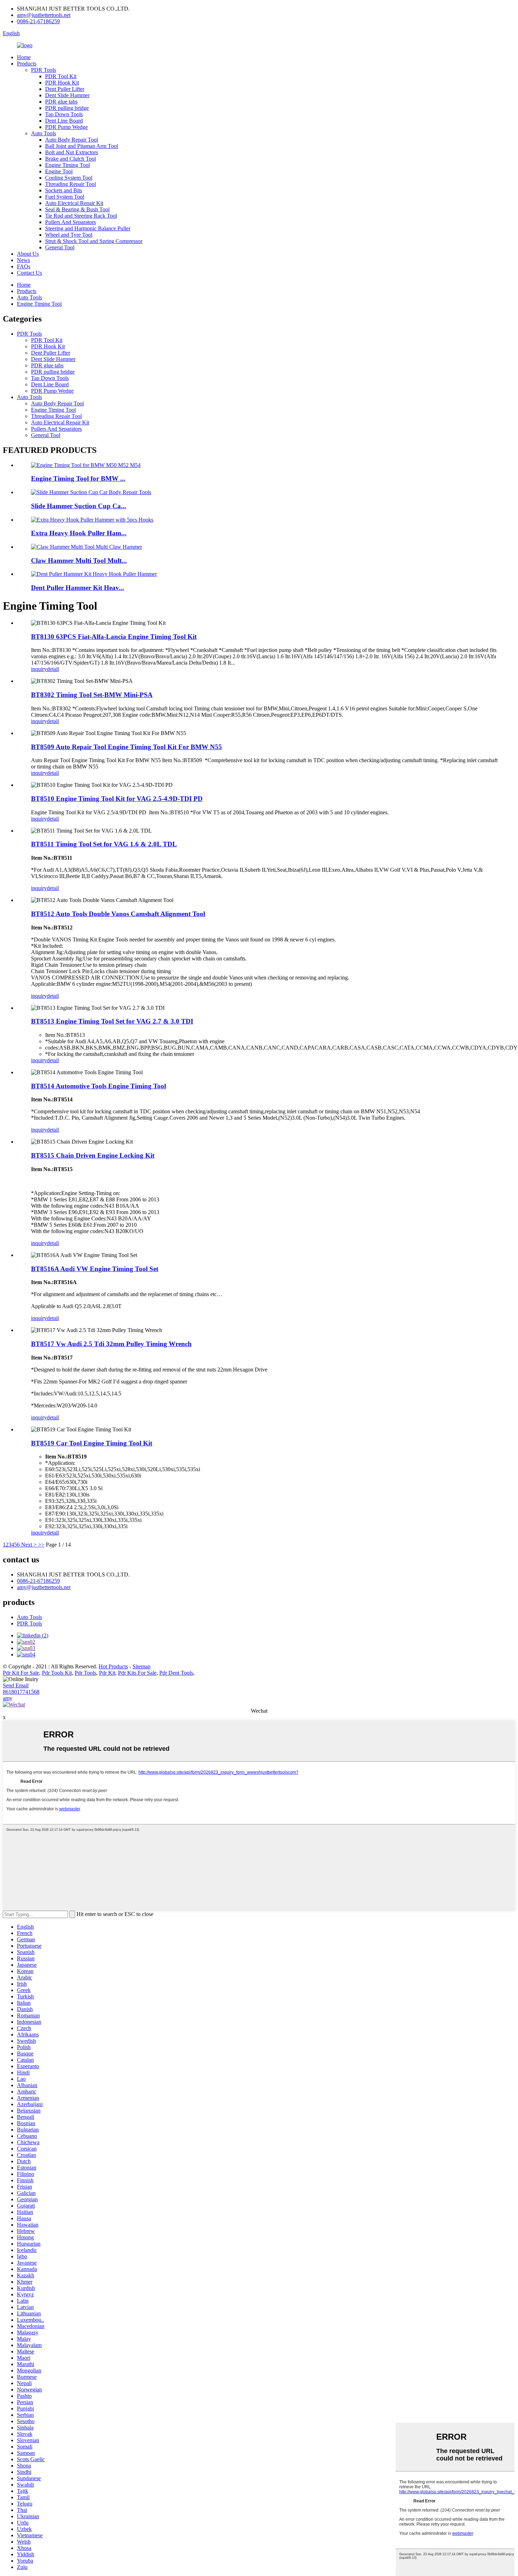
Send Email (16, 1685)
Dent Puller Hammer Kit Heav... (78, 588)
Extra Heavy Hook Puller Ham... (79, 533)
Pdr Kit (107, 1673)
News (23, 260)
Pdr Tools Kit (57, 1673)
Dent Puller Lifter (65, 89)
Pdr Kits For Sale (137, 1673)
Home (24, 57)
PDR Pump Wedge (66, 127)
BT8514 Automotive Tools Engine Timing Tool (98, 1086)
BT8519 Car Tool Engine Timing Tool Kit (92, 1443)
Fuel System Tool (65, 197)
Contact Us (29, 273)
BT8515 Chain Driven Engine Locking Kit (93, 1155)
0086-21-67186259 (38, 21)
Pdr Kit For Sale (21, 1673)
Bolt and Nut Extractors (72, 152)
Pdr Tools (85, 1673)
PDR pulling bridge (67, 108)
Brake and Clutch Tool (70, 159)
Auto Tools (44, 133)
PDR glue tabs (61, 102)
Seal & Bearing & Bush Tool (77, 209)
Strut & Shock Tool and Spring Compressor (94, 241)
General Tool (60, 247)
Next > (29, 1545)
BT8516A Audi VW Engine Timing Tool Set (95, 1269)
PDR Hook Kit (62, 83)
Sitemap (141, 1666)
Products (27, 64)
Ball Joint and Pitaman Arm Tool (82, 146)
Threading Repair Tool (70, 184)
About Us (28, 254)
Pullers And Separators (70, 222)
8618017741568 (21, 1692)
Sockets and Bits (64, 190)
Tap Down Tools (64, 114)
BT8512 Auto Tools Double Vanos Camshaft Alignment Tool (118, 914)
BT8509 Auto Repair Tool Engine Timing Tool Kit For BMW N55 (127, 747)
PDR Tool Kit (61, 76)
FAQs (24, 266)
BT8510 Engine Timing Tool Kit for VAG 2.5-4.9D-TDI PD (117, 799)
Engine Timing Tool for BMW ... (78, 478)
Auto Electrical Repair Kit (74, 203)
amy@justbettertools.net (44, 15)
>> (41, 1545)
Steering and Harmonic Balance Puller (88, 228)
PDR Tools (44, 70)
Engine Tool (59, 171)
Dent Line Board (64, 121)
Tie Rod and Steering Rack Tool (81, 216)
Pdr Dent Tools (176, 1673)
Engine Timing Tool (67, 165)
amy (8, 1698)
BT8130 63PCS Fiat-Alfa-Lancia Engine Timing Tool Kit (114, 637)
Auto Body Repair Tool (72, 140)
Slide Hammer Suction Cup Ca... (79, 506)
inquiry (39, 669)
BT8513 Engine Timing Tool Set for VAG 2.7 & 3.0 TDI (112, 1021)
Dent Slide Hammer (67, 95)
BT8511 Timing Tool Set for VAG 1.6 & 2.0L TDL (104, 844)
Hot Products (113, 1666)
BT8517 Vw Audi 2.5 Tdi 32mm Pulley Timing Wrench (111, 1344)
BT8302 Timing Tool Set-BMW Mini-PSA (92, 695)
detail (53, 669)
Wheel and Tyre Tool (69, 235)
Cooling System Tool (69, 178)
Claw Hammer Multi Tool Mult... (79, 561)
